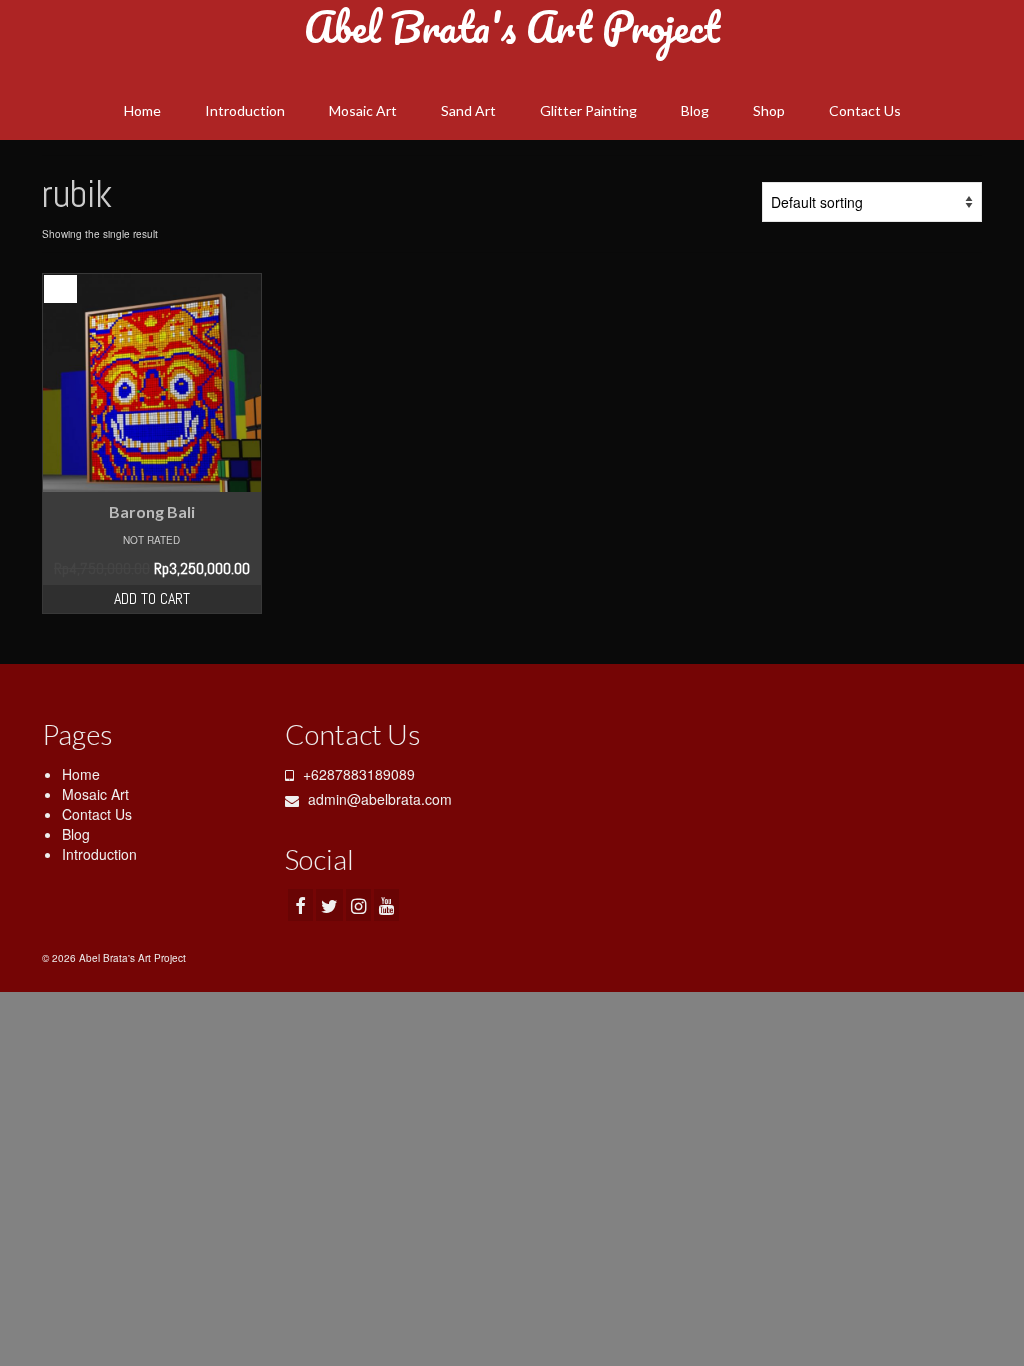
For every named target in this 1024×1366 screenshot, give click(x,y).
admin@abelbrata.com (378, 799)
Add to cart (152, 598)
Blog (76, 834)
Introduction (99, 854)
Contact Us (97, 814)
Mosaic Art (95, 794)
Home (81, 774)
